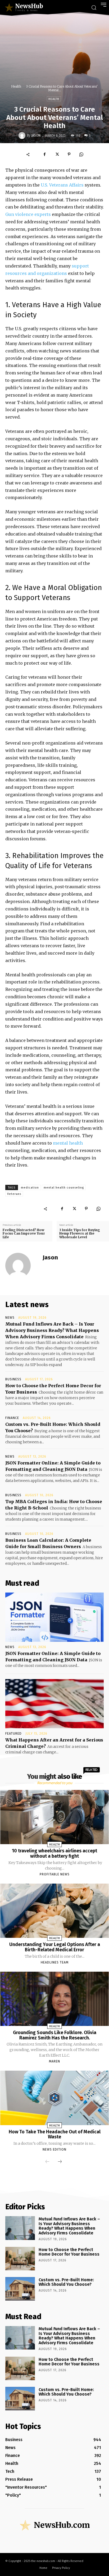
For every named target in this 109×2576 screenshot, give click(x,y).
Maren (54, 2061)
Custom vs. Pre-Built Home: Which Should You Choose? (66, 2282)
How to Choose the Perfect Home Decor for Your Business (69, 2252)
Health (16, 86)
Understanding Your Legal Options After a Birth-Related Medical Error (55, 1947)
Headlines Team (55, 1962)
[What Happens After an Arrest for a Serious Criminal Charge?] (54, 1704)
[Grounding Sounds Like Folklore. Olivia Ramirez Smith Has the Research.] (55, 1999)
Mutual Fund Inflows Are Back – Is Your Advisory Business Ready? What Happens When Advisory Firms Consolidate (52, 1330)
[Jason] (23, 135)
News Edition (54, 2149)
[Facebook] (45, 154)
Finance (12, 1418)
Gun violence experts (28, 214)
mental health (68, 1143)
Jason (36, 135)
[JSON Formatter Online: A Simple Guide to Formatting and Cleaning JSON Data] (54, 1617)
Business (13, 1379)
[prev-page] (47, 2162)
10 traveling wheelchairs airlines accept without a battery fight (54, 1853)
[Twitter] (57, 154)
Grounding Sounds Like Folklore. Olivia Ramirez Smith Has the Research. (55, 2035)
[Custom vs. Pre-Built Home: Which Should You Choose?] (20, 2289)
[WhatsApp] (81, 154)
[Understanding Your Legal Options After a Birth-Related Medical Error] (55, 1911)
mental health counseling (64, 1188)
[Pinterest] (69, 154)
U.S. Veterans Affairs (63, 185)
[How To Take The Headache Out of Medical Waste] (55, 2098)
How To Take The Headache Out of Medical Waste (55, 2134)
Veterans (14, 1194)
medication (30, 1188)
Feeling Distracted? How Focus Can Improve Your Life (24, 1233)
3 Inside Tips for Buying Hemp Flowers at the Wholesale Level (80, 1233)
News (10, 1318)
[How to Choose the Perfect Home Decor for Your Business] (20, 2259)
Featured (13, 1734)
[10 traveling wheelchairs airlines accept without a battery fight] (55, 1817)
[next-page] (60, 2162)
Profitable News (55, 1874)
